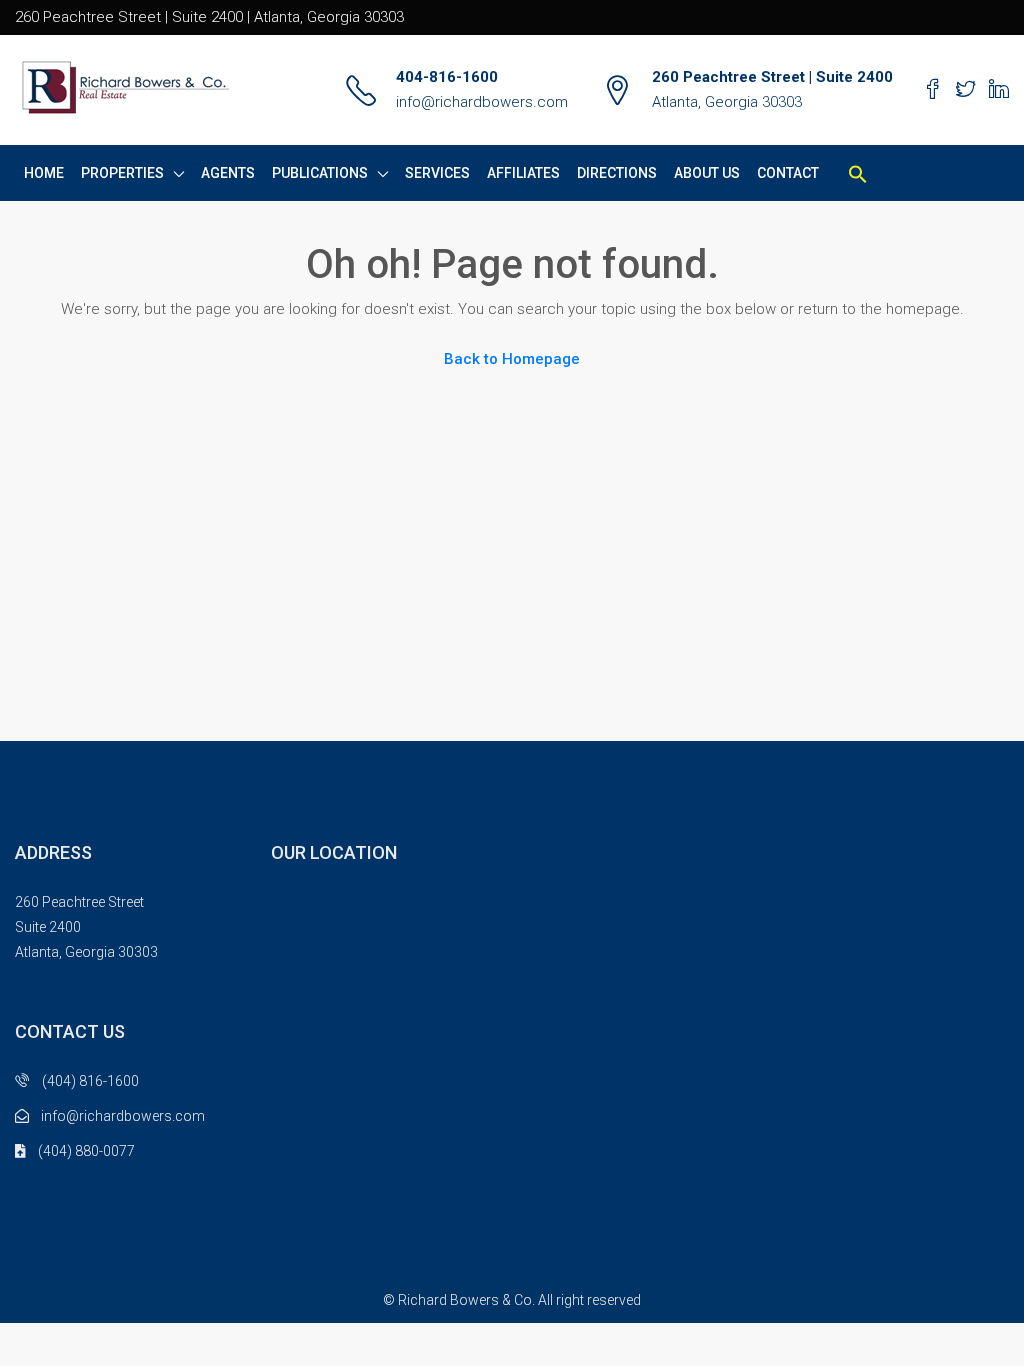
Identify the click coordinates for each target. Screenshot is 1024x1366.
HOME (44, 173)
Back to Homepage (512, 359)
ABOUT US (707, 173)
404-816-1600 (447, 77)
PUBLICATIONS (320, 173)
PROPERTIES (122, 173)
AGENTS (228, 173)
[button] (858, 173)
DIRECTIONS (617, 173)
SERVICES (437, 173)
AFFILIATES (523, 173)
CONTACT (788, 173)
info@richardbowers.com (482, 102)
